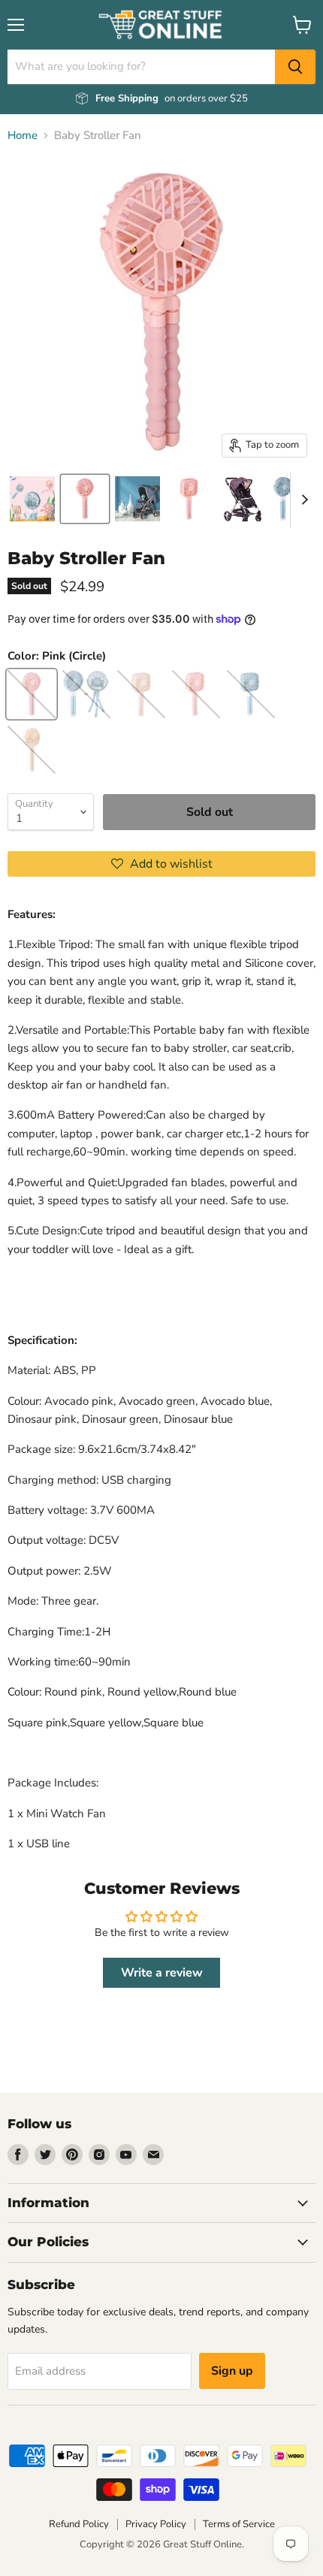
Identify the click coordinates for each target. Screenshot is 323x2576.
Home (23, 136)
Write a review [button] (162, 1973)
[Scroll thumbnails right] (302, 500)
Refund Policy (79, 2524)
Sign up (232, 2371)
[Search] (295, 67)
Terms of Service (239, 2524)
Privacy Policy (156, 2524)
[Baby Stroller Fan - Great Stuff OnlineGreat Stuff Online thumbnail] (32, 499)
